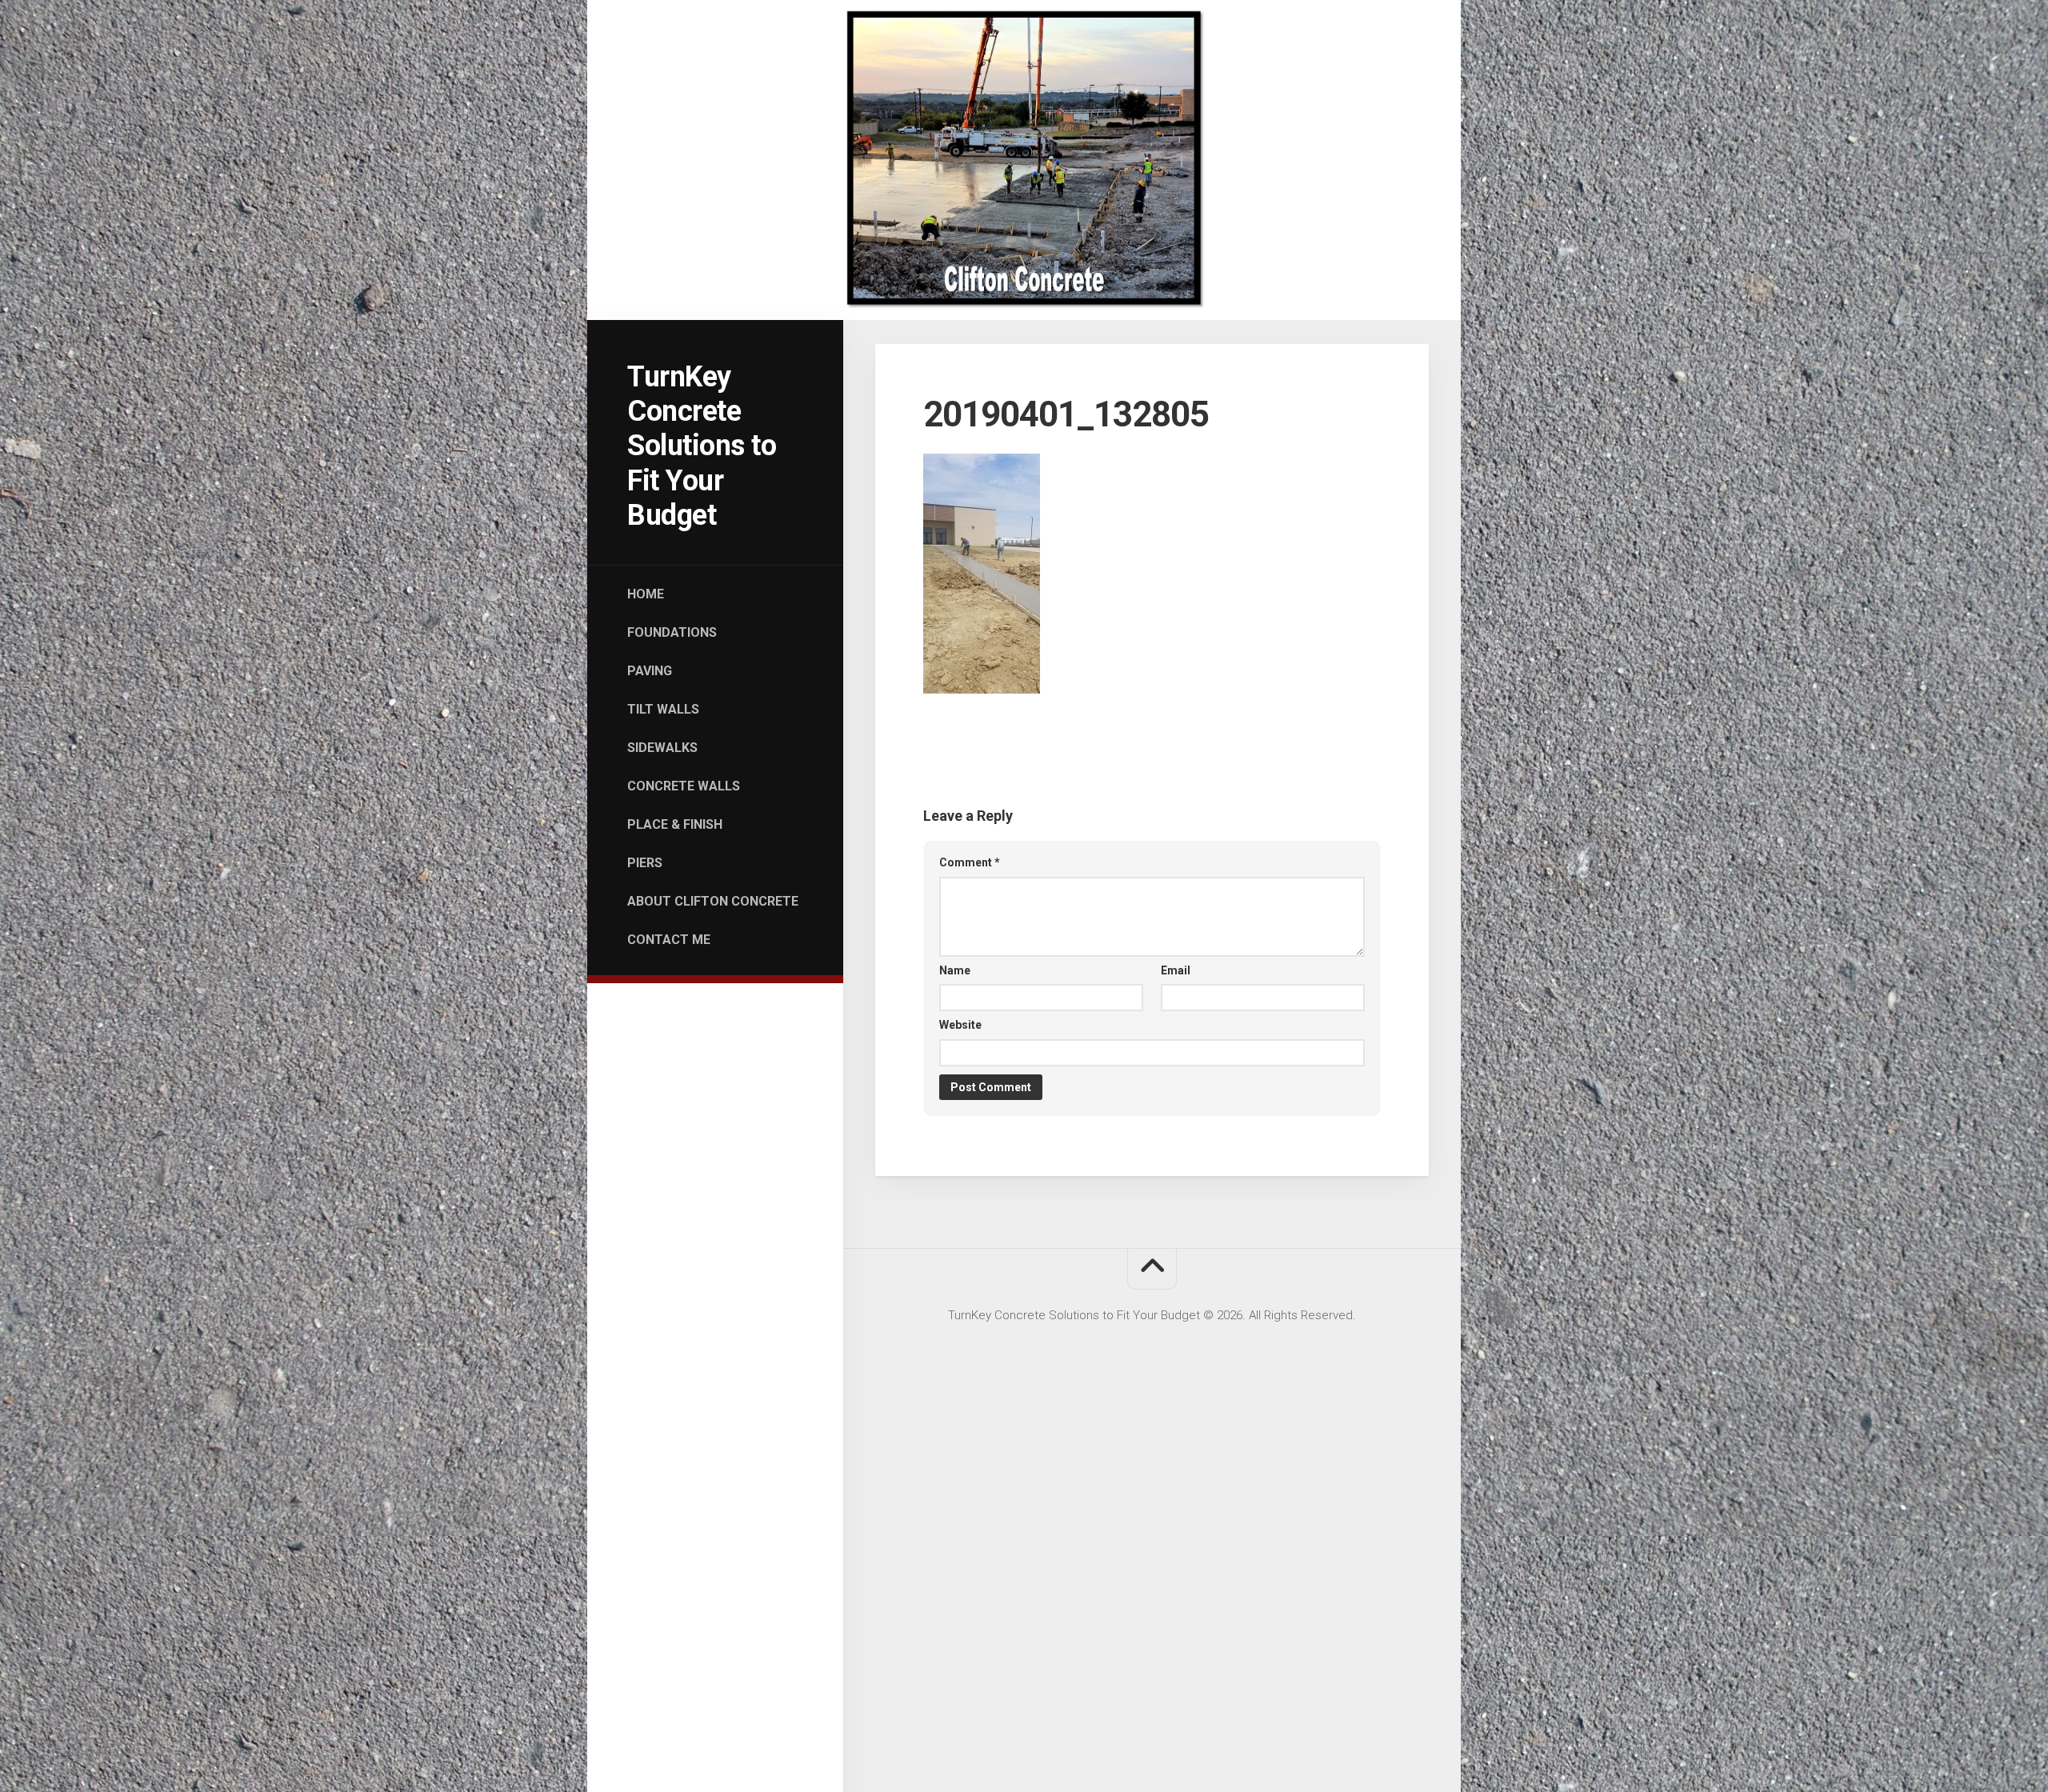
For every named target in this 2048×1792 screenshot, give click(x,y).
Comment (970, 862)
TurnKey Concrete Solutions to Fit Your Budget (702, 446)
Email (1176, 970)
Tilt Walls (663, 709)
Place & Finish (675, 824)
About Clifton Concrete (713, 901)
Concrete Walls (684, 786)
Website (960, 1025)
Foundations (672, 632)
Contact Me (669, 940)
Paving (650, 671)
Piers (645, 863)
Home (646, 594)
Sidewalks (662, 748)
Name (955, 970)
